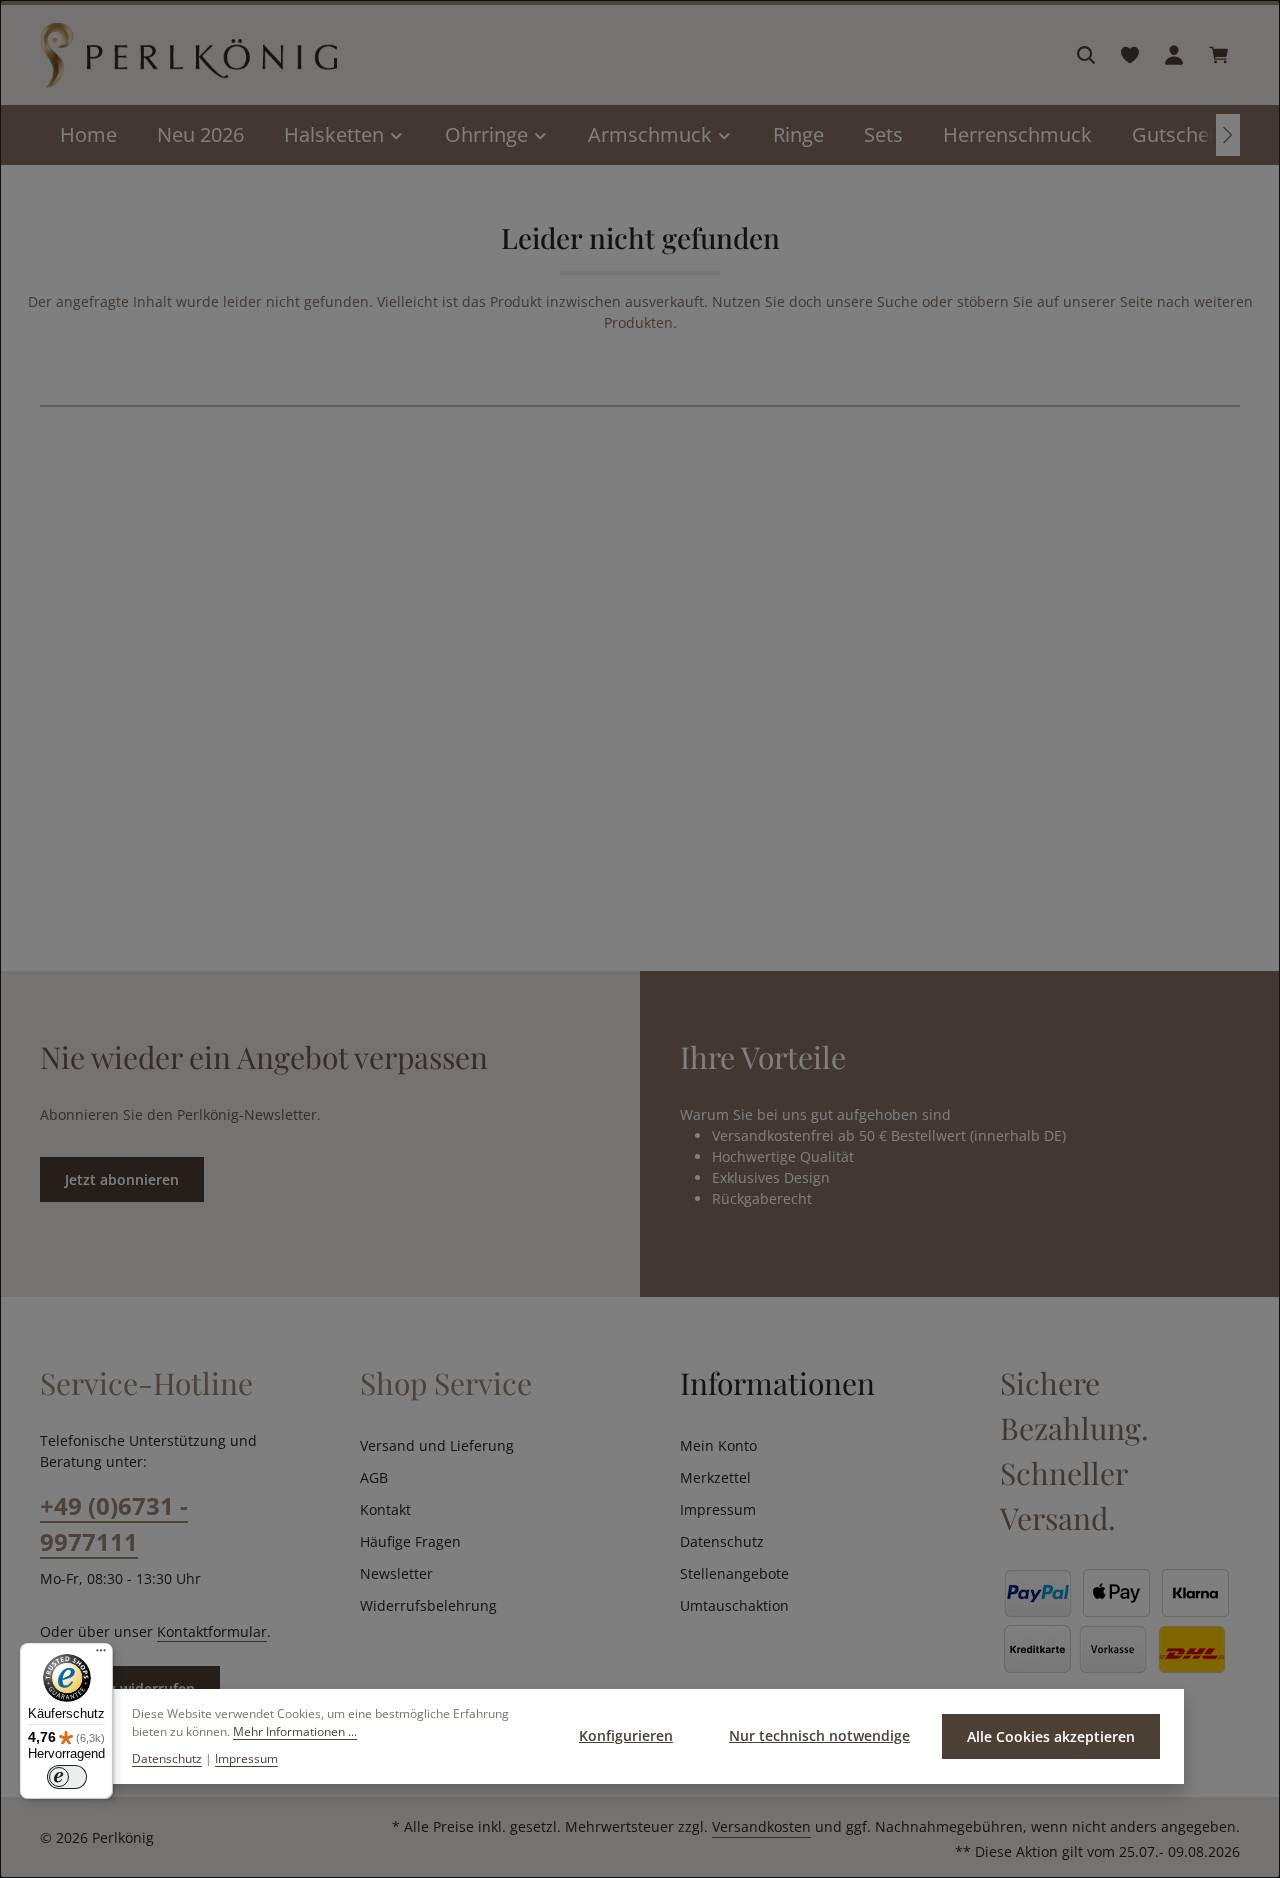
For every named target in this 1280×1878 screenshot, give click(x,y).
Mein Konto (718, 1445)
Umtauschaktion (734, 1605)
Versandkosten (761, 1826)
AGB (374, 1477)
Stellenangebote (734, 1573)
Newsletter (396, 1573)
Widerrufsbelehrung (428, 1605)
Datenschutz (722, 1541)
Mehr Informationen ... (295, 1731)
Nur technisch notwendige (819, 1735)
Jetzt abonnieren (122, 1179)
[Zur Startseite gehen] (188, 55)
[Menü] (101, 1655)
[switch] (67, 1777)
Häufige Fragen (410, 1541)
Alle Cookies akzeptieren (1051, 1736)
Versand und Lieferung (437, 1445)
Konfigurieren (626, 1735)
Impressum (718, 1509)
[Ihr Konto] (1174, 55)
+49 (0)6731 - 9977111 (114, 1523)
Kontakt (385, 1509)
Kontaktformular (212, 1631)
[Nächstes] (1228, 135)
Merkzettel (715, 1477)
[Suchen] (1086, 55)
